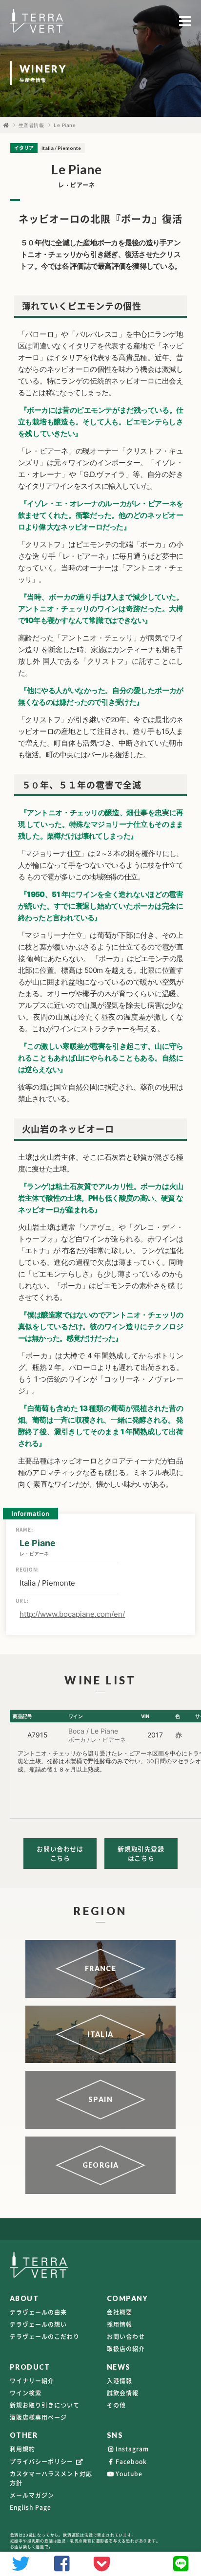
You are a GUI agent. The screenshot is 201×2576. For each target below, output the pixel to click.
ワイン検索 (26, 2393)
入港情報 (120, 2381)
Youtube (129, 2474)
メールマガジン (32, 2495)
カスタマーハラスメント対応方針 (51, 2478)
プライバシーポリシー (42, 2462)
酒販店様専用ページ (38, 2417)
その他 (116, 2405)
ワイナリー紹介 (32, 2381)
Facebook (131, 2462)
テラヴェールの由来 (38, 2312)
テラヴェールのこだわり (45, 2337)
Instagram (132, 2449)
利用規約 (22, 2449)
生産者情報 (31, 125)
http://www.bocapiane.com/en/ (72, 1614)
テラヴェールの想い (38, 2324)
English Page (30, 2507)
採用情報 (120, 2324)
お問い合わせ (126, 2337)
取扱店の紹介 (126, 2349)
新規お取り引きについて (45, 2405)
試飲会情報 (123, 2393)
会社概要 (120, 2312)
